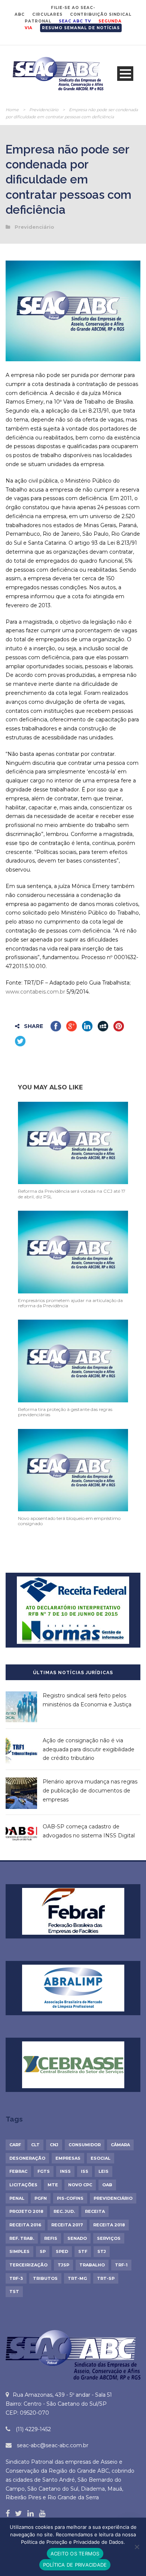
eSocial (101, 2158)
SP (43, 2251)
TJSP (63, 2265)
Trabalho (92, 2265)
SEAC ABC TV (75, 21)
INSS (65, 2171)
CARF (15, 2145)
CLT (35, 2145)
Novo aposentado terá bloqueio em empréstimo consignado (69, 1521)
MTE (53, 2185)
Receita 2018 (109, 2225)
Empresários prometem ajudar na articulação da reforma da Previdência (70, 1303)
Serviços (109, 2238)
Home (12, 110)
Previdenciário (44, 110)
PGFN (41, 2198)
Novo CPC (80, 2185)
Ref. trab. (22, 2238)
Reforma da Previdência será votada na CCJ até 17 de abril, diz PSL (72, 1194)
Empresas (68, 2158)
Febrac (18, 2171)
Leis (104, 2171)
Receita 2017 (67, 2225)
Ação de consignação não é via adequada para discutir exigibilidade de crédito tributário (89, 1749)
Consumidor (85, 2145)
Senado (77, 2238)
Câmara (120, 2145)
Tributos (45, 2278)
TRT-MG (77, 2278)
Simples (19, 2251)
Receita (95, 2211)
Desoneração (27, 2158)
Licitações (23, 2185)
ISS (85, 2171)
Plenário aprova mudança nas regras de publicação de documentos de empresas (90, 1791)
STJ (102, 2251)
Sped (62, 2251)
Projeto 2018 (26, 2211)
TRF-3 (16, 2278)
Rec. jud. (64, 2211)
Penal (17, 2198)
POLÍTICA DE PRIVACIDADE (75, 2565)
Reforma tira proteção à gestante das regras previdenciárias (65, 1412)
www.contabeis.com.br (35, 992)
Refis (51, 2238)
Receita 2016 (25, 2225)
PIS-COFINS (70, 2198)
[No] (137, 2547)
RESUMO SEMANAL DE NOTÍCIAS (81, 28)
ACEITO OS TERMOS (75, 2554)
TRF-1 (121, 2265)
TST (14, 2291)
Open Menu (125, 74)
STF (83, 2251)
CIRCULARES (47, 14)
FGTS (44, 2171)
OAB (107, 2185)
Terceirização (28, 2265)
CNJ (54, 2145)
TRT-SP (106, 2278)
